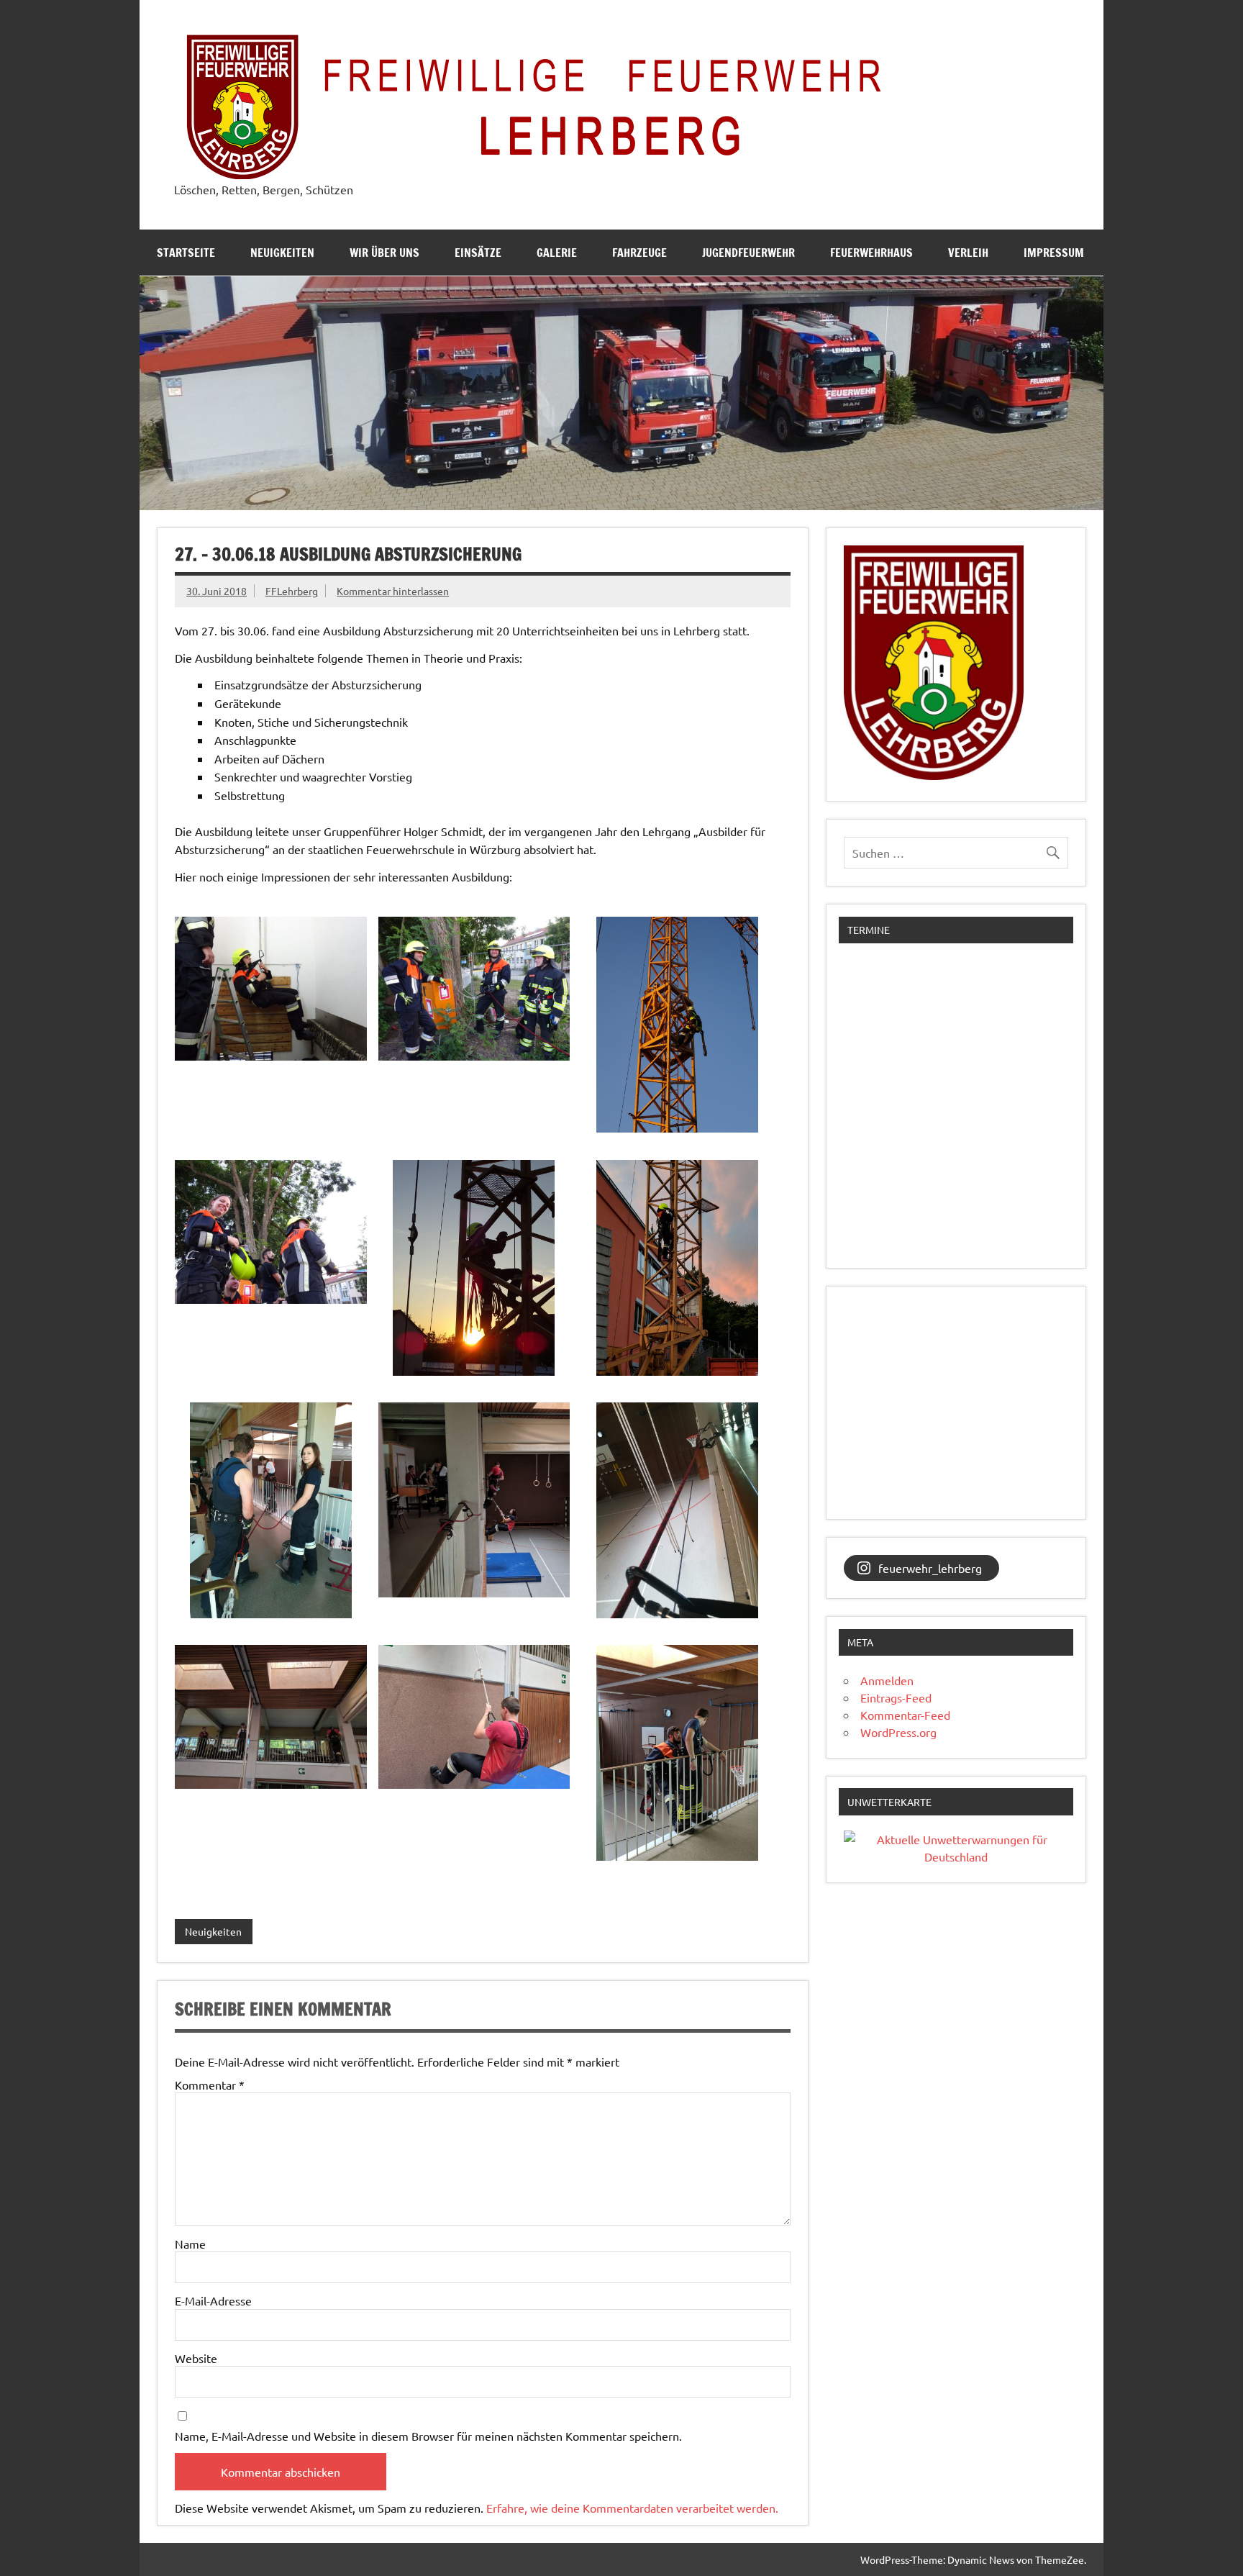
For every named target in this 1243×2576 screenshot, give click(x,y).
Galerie (557, 253)
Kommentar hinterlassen (393, 591)
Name (190, 2244)
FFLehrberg (292, 591)
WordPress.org (898, 1732)
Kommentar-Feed (905, 1715)
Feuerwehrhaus (871, 253)
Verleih (968, 253)
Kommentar (210, 2085)
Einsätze (478, 253)
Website (196, 2358)
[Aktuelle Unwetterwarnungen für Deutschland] (956, 1856)
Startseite (186, 253)
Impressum (1054, 253)
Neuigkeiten (282, 253)
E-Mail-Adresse (213, 2300)
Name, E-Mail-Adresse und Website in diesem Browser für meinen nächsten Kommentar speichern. (428, 2436)
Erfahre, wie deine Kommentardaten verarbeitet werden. (632, 2508)
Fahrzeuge (639, 253)
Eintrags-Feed (896, 1697)
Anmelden (887, 1680)
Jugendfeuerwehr (748, 253)
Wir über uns (384, 253)
